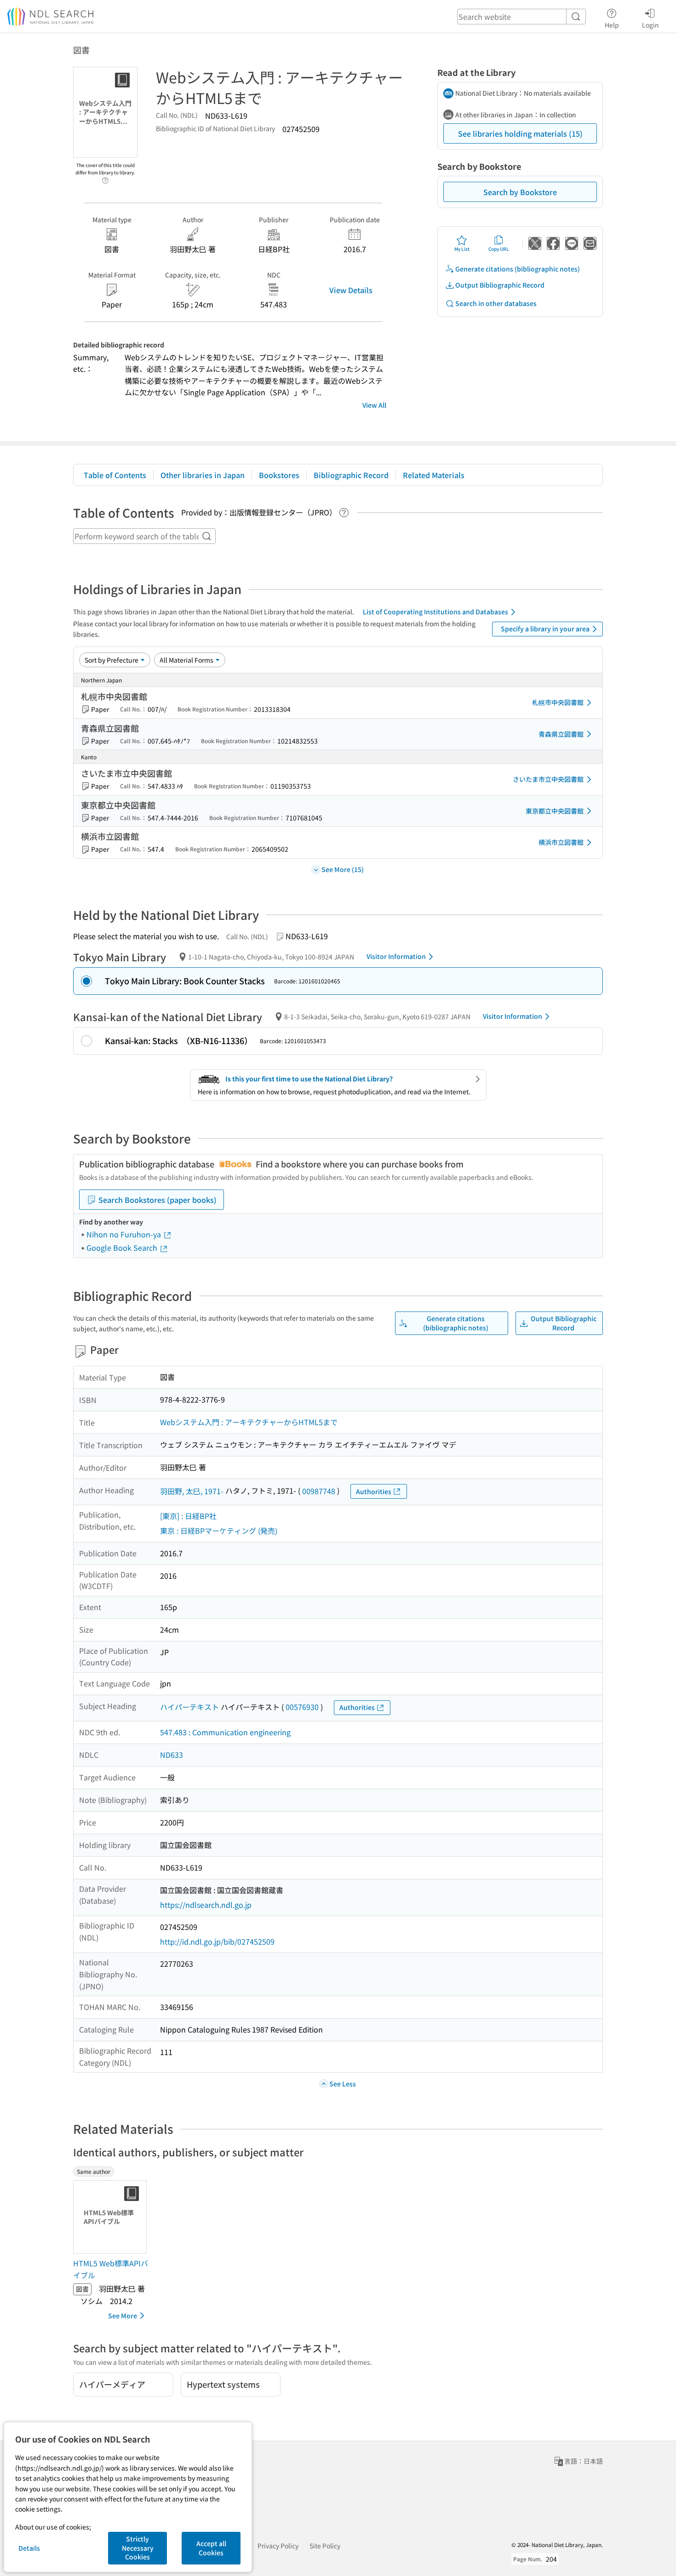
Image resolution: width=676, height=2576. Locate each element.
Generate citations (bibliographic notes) (518, 269)
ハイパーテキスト (189, 1707)
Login (650, 25)
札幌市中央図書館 (558, 702)
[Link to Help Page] (105, 178)
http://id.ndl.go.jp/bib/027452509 (217, 1941)
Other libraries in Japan (203, 475)
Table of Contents (115, 475)
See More (123, 2316)
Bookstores (279, 475)
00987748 (319, 1491)
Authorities (374, 1491)
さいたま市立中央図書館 (548, 779)
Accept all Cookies (211, 2548)
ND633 (172, 1755)
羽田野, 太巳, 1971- (192, 1491)
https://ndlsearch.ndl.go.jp (206, 1905)
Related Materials (434, 475)
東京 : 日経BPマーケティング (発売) (219, 1531)
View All (374, 405)
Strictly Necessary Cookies (138, 2548)
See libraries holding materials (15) (520, 133)
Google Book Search (123, 1248)
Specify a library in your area (545, 629)
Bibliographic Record (351, 475)
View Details (351, 290)
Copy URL (499, 249)
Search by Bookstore (520, 192)
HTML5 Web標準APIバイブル (111, 2269)
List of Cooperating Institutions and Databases (435, 612)
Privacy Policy (278, 2546)
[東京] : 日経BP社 (188, 1516)
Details (29, 2548)
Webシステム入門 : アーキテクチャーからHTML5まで (249, 1422)
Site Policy (325, 2546)
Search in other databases (496, 303)
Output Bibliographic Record (500, 285)
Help (612, 25)
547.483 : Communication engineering (225, 1732)
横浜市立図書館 (561, 842)
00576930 (302, 1707)
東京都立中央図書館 (555, 811)
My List (462, 249)
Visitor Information (396, 956)
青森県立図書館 (561, 734)
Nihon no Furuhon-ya (125, 1234)
